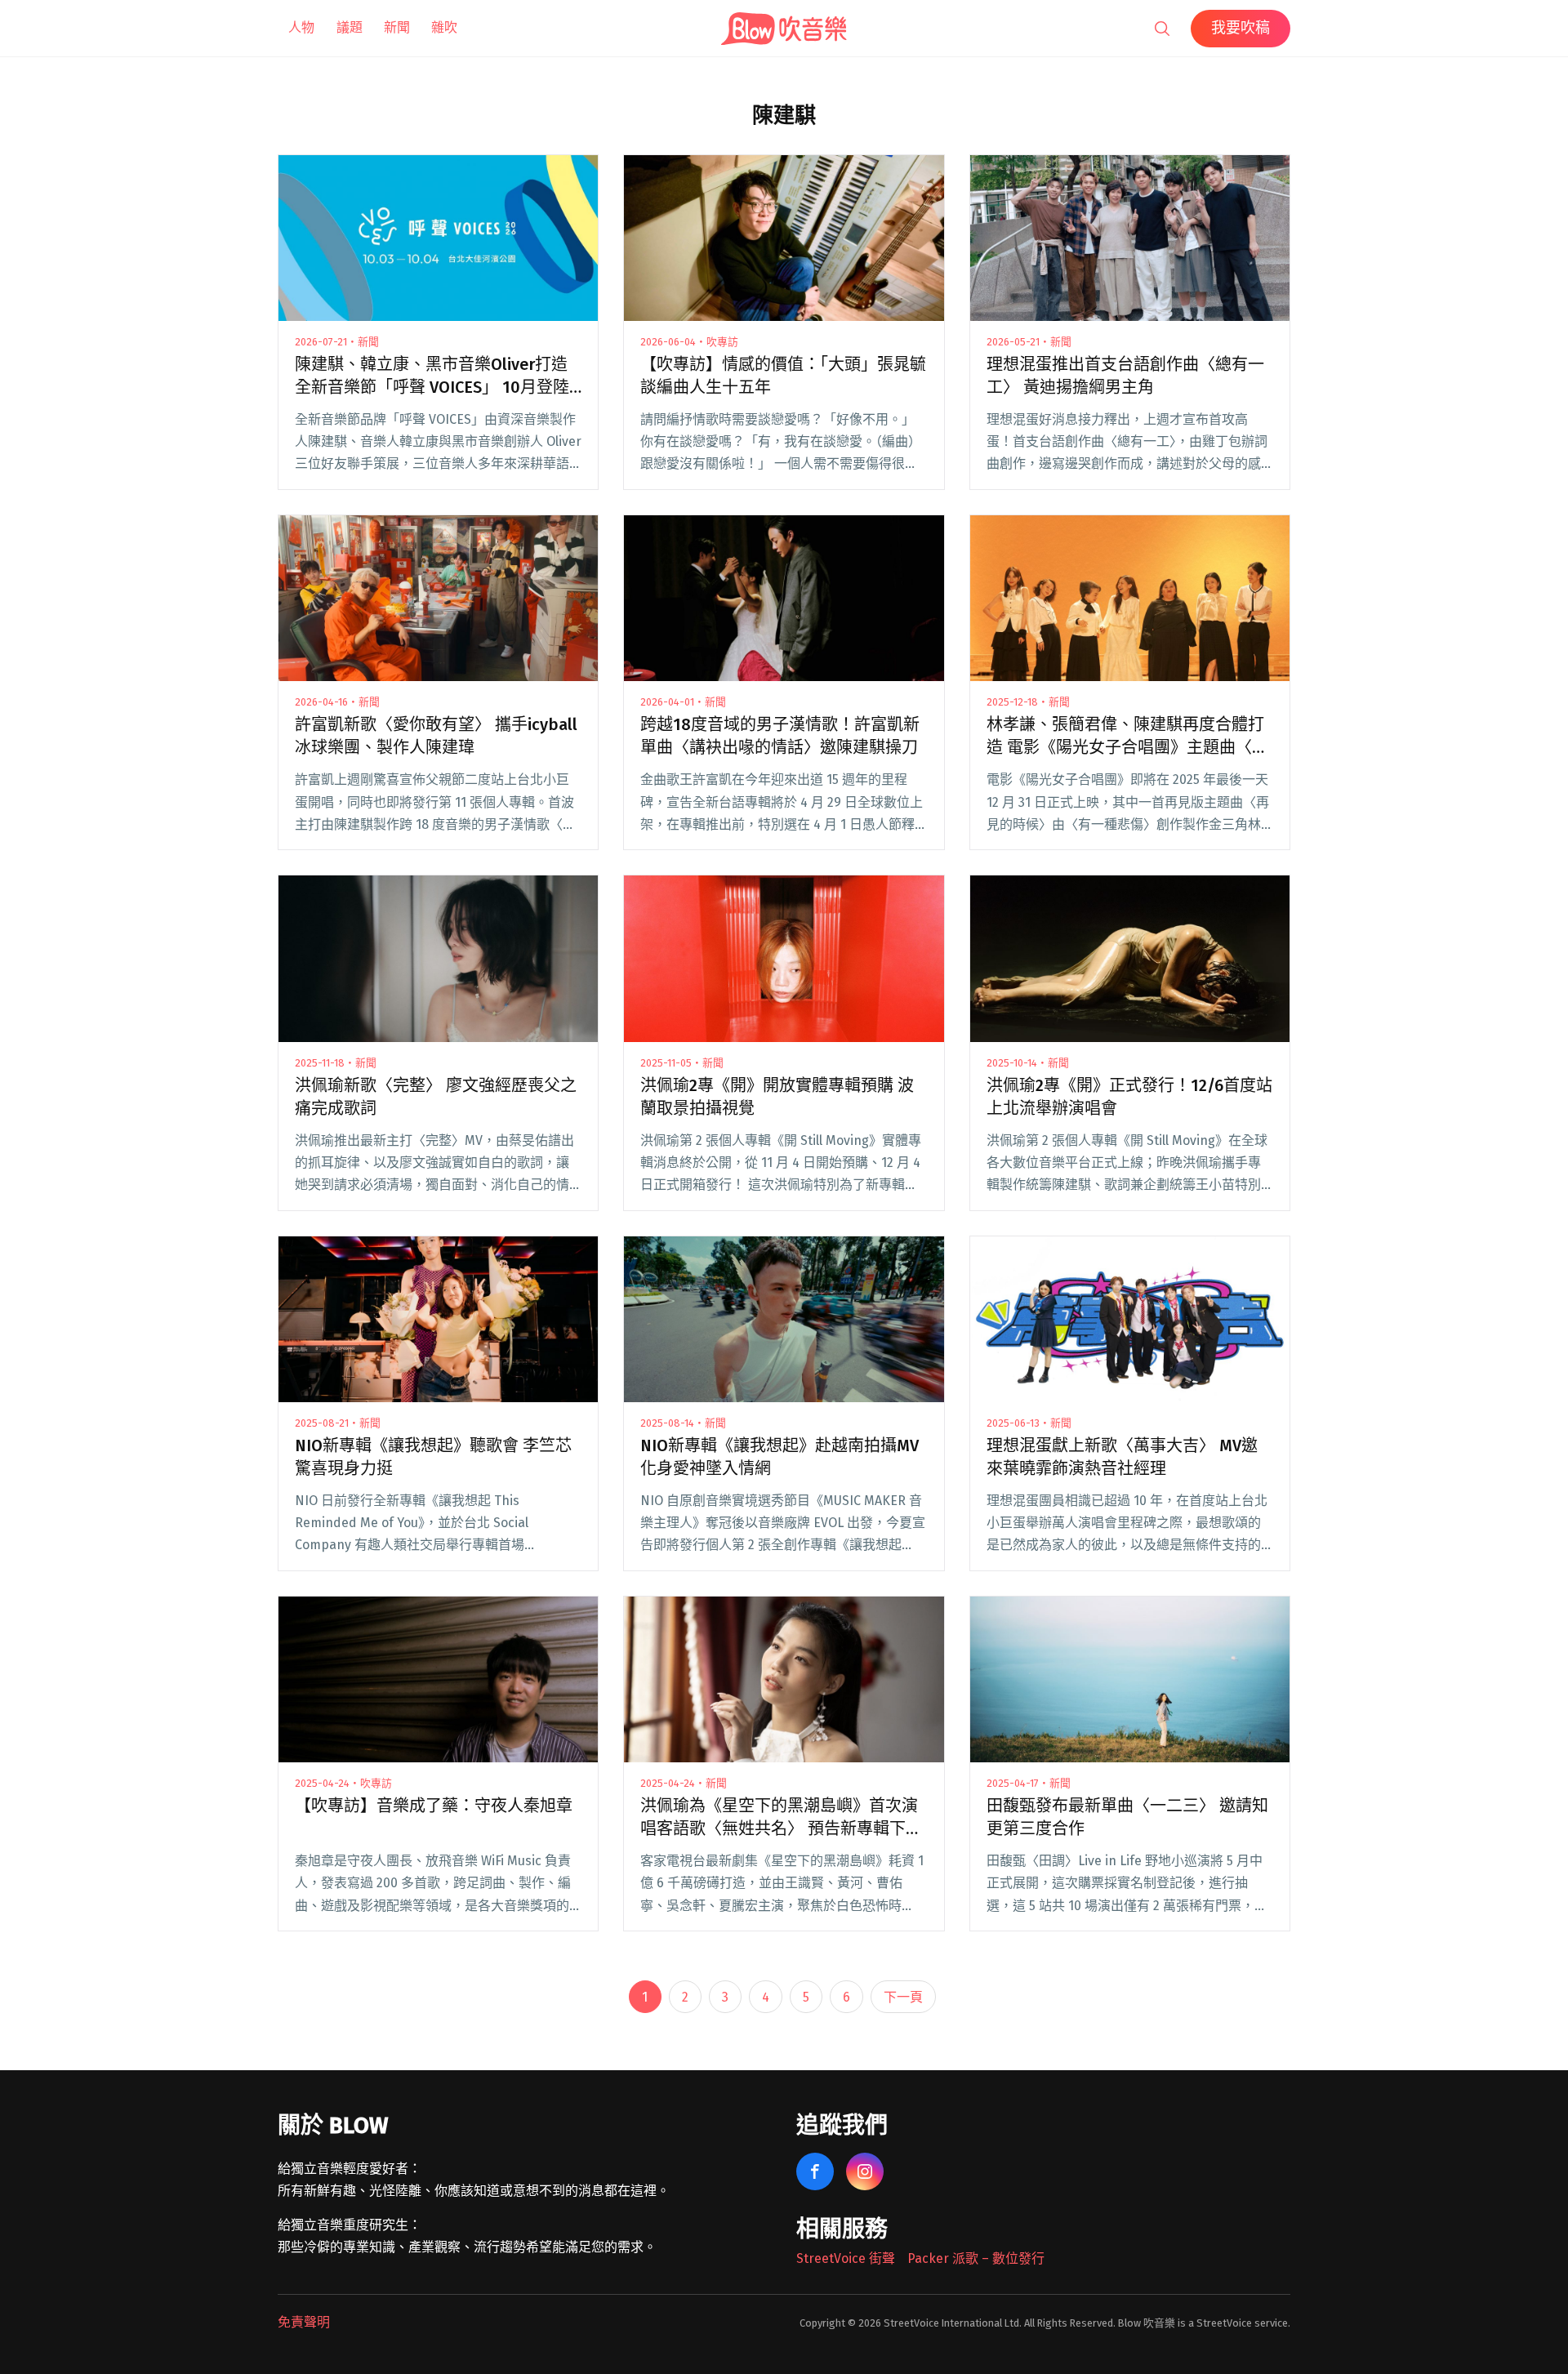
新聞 (397, 27)
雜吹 (444, 27)
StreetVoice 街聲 (846, 2258)
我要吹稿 (1241, 28)
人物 (301, 27)
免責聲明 (304, 2322)
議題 (350, 27)
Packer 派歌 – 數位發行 (976, 2258)
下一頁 (903, 1997)
